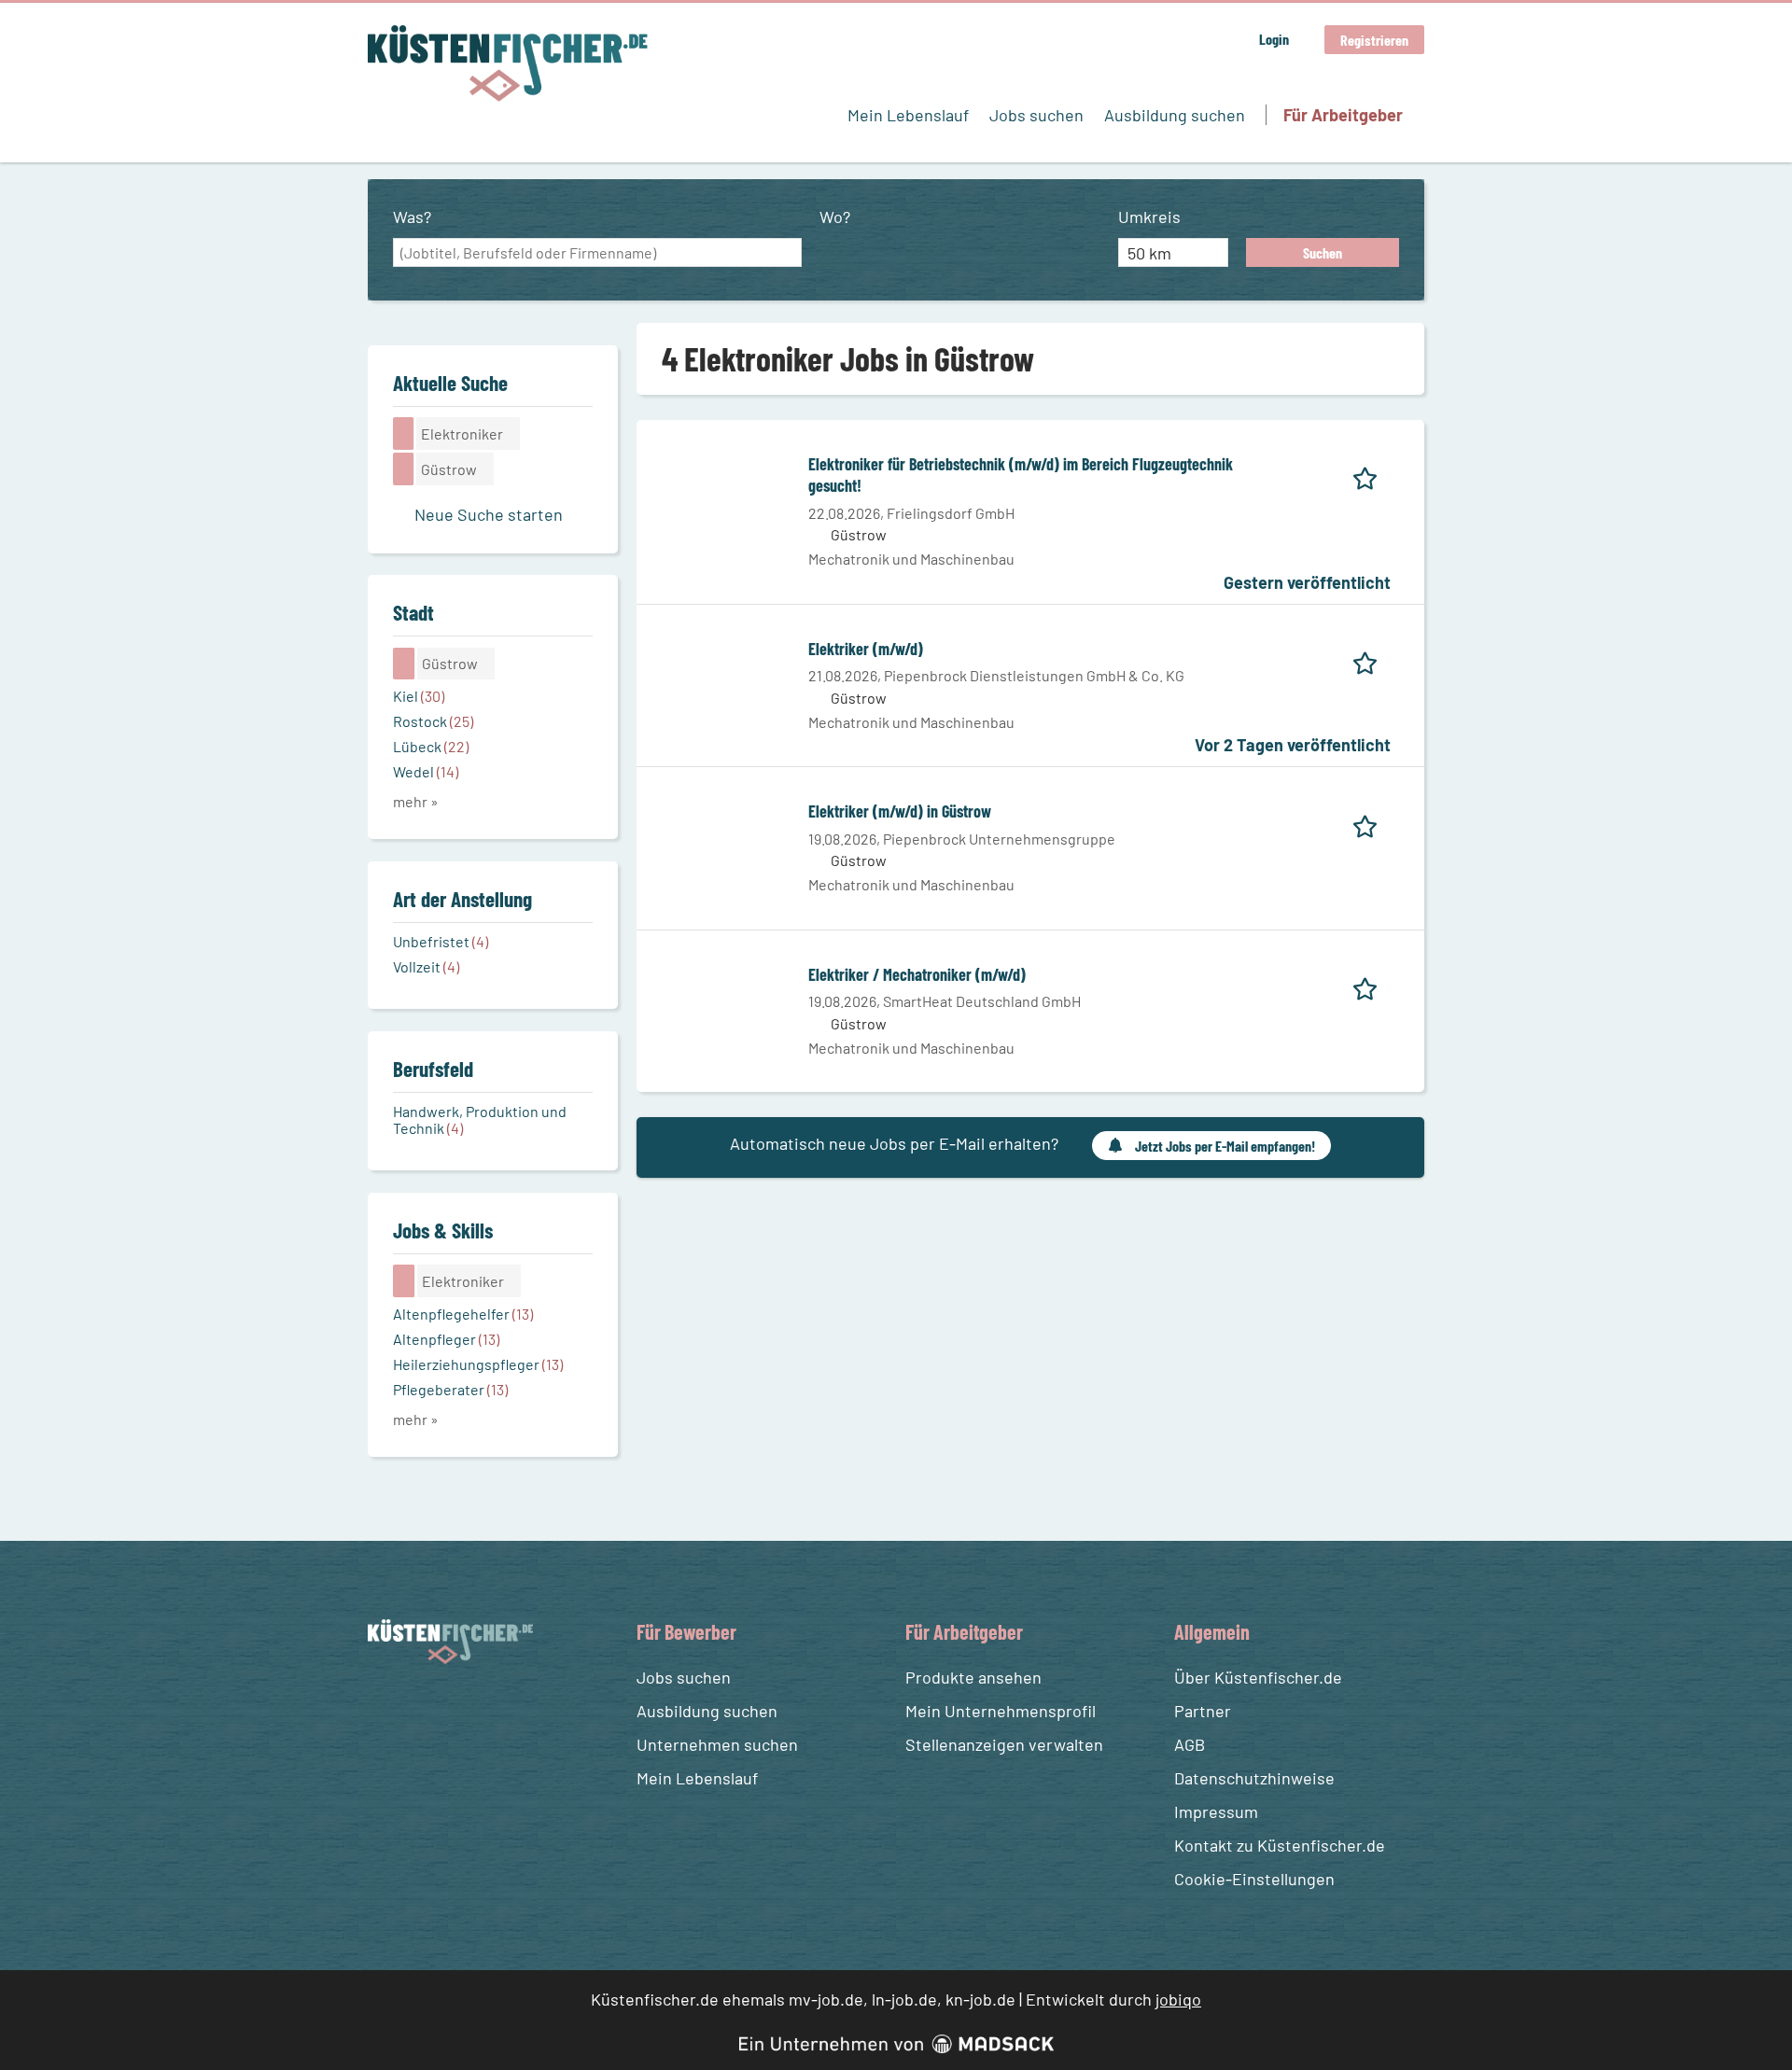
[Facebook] (385, 1708)
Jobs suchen (1036, 115)
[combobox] (597, 253)
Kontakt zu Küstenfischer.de (1280, 1845)
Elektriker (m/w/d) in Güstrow (900, 811)
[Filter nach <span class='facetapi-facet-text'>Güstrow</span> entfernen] (404, 469)
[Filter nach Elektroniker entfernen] (404, 1280)
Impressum (1216, 1811)
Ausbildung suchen (1175, 115)
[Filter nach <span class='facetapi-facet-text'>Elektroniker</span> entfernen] (404, 433)
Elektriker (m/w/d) (866, 649)
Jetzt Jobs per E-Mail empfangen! (1225, 1146)
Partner (1203, 1711)
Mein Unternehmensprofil (1001, 1711)
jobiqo (1178, 1999)
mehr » (416, 801)
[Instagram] (419, 1708)
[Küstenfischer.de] (508, 63)
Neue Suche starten (489, 514)
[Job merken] (1372, 475)
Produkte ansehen (973, 1677)
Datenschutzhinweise (1254, 1778)
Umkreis (1149, 217)
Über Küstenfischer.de (1258, 1677)
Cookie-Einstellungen (1254, 1879)
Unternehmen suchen (717, 1744)
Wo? (835, 217)
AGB (1190, 1744)
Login (1274, 39)
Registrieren (1374, 40)
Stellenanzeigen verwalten (1004, 1744)
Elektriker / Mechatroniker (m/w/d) (917, 974)
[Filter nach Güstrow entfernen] (404, 664)
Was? (412, 217)
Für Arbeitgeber (1343, 115)
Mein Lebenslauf (908, 115)
